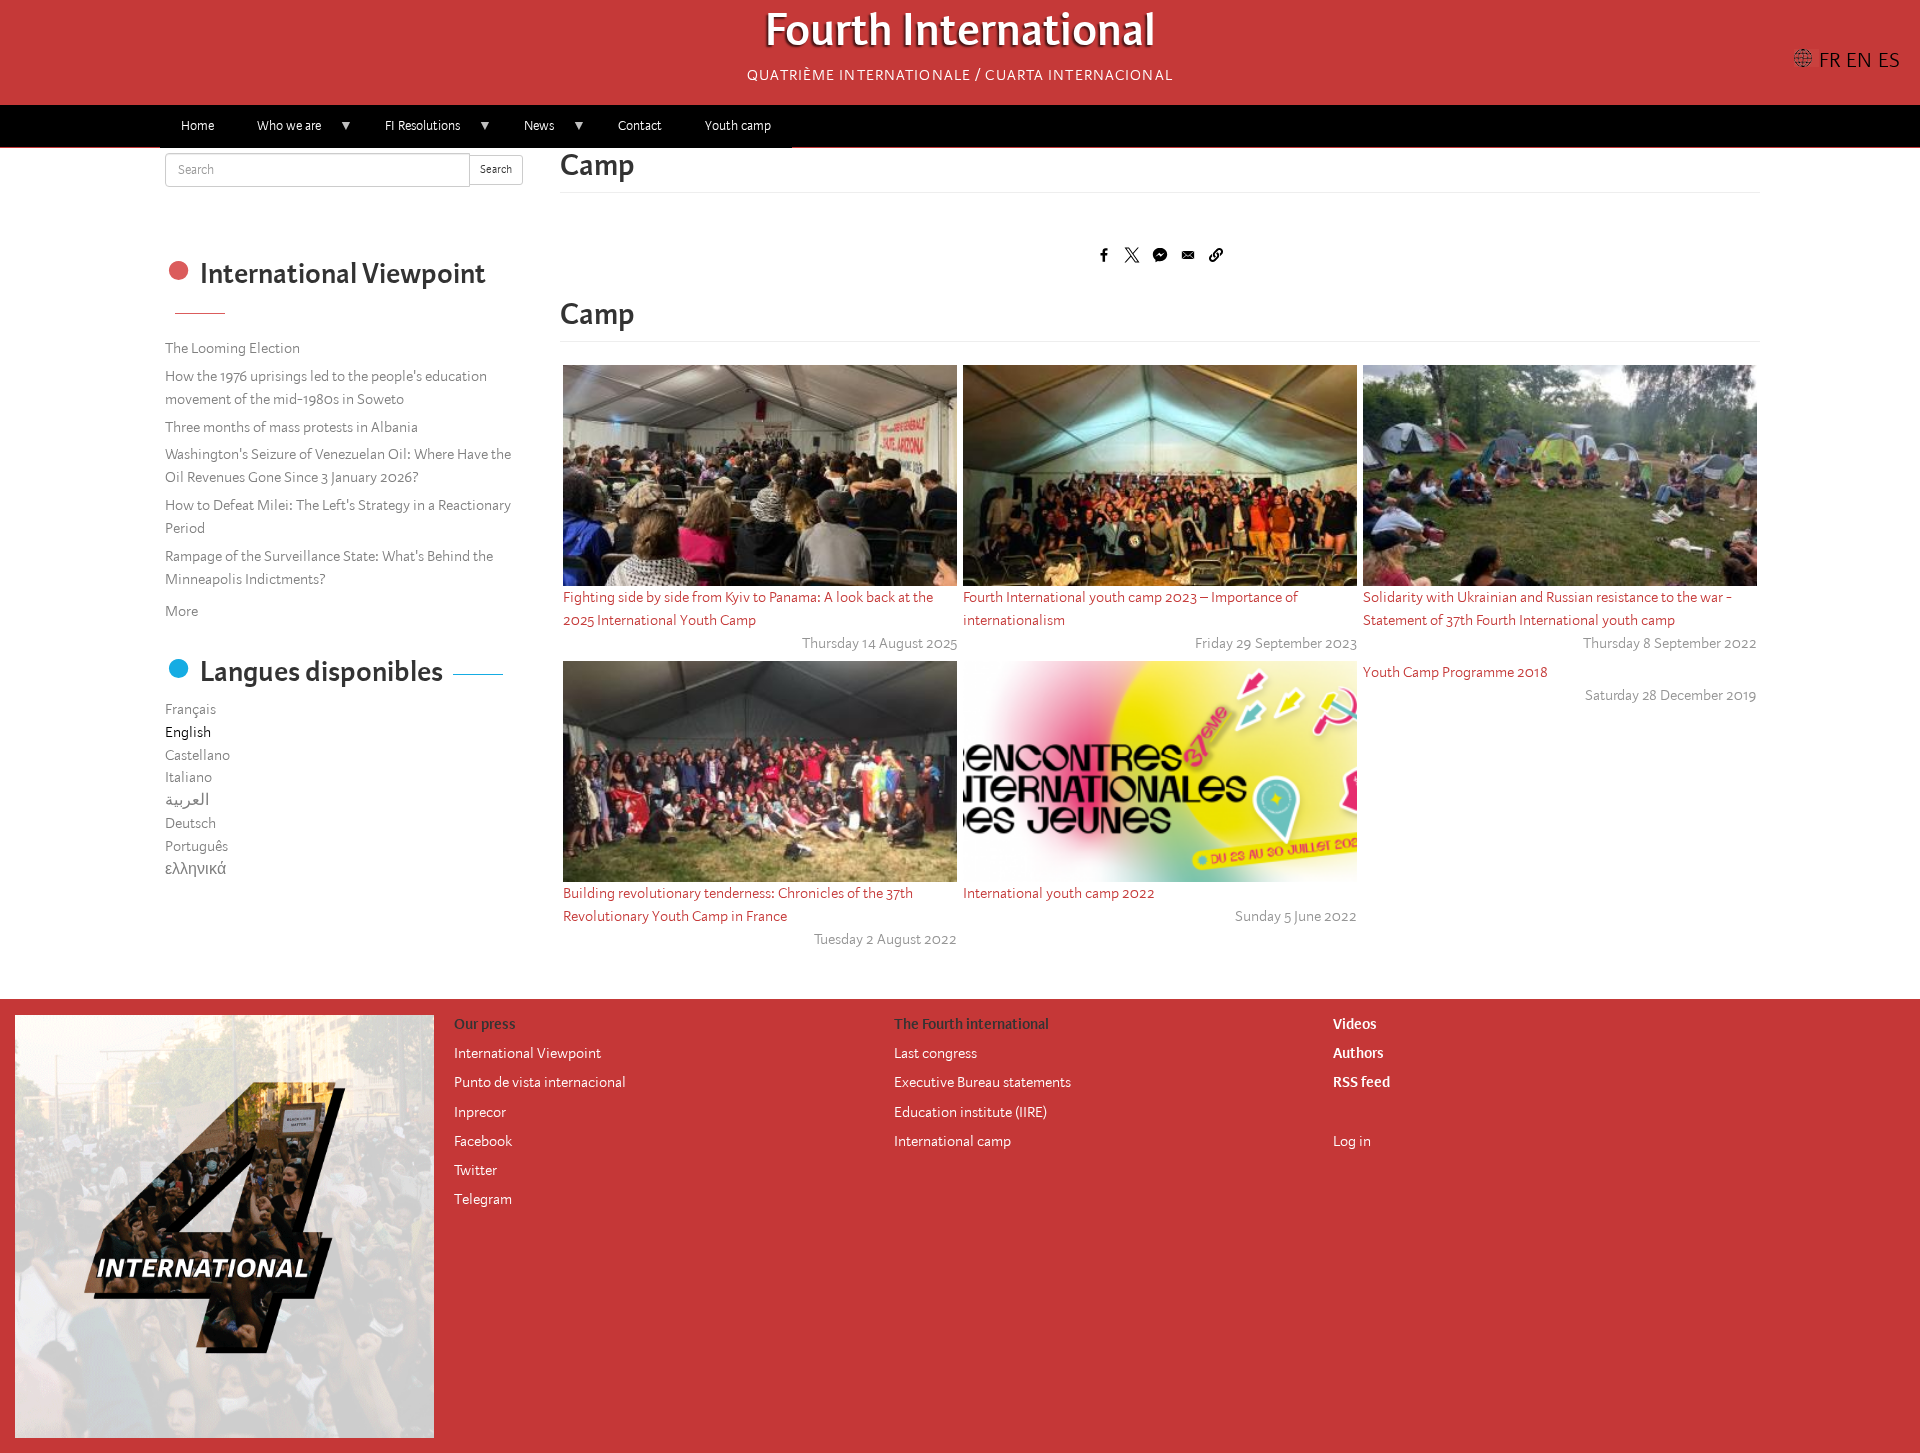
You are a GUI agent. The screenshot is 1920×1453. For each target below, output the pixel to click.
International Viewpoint (527, 1053)
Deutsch (190, 823)
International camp (952, 1141)
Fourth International (960, 35)
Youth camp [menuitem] (738, 125)
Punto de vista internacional (540, 1082)
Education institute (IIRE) (970, 1112)
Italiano (188, 777)
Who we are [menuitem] (278, 132)
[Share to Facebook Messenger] (1160, 255)
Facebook (483, 1141)
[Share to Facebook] (1104, 255)
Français (190, 709)
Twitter (475, 1170)
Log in (1352, 1141)
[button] (1216, 255)
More (181, 611)
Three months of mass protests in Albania (291, 427)
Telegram (483, 1199)
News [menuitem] (528, 132)
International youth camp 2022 (1059, 893)
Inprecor (480, 1112)
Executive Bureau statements (982, 1082)
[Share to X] (1132, 255)
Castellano (197, 755)
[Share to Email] (1188, 255)
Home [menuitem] (197, 125)
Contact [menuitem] (640, 125)
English (188, 732)
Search (496, 169)
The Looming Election (232, 348)
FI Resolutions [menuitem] (412, 132)
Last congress (935, 1053)
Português (196, 846)
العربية (187, 800)
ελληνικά (195, 869)
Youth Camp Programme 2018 (1455, 672)
